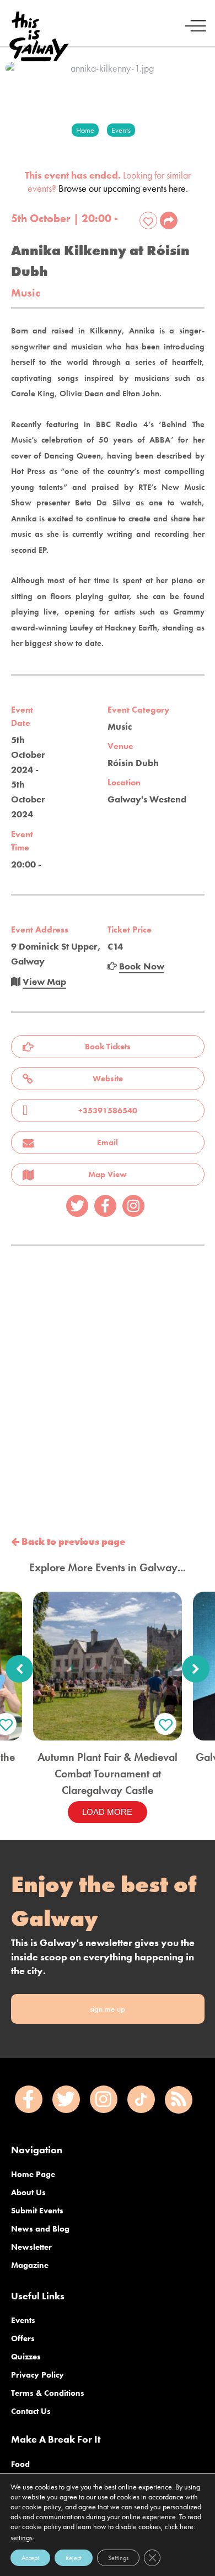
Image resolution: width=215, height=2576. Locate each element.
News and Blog (40, 2229)
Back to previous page (72, 1542)
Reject (74, 2558)
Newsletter (31, 2247)
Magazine (30, 2265)
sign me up (108, 2009)
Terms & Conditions (48, 2393)
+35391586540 (108, 1111)
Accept (30, 2558)
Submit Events (37, 2211)
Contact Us (31, 2411)
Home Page (33, 2174)
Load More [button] (107, 1812)
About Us (28, 2192)
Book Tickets (108, 1047)
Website (108, 1079)
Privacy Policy (37, 2375)
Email (108, 1143)
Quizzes (26, 2357)
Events (23, 2320)
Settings (118, 2558)
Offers (23, 2338)
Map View (108, 1174)
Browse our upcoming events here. (123, 188)
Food (20, 2464)
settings (21, 2537)
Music (26, 293)
